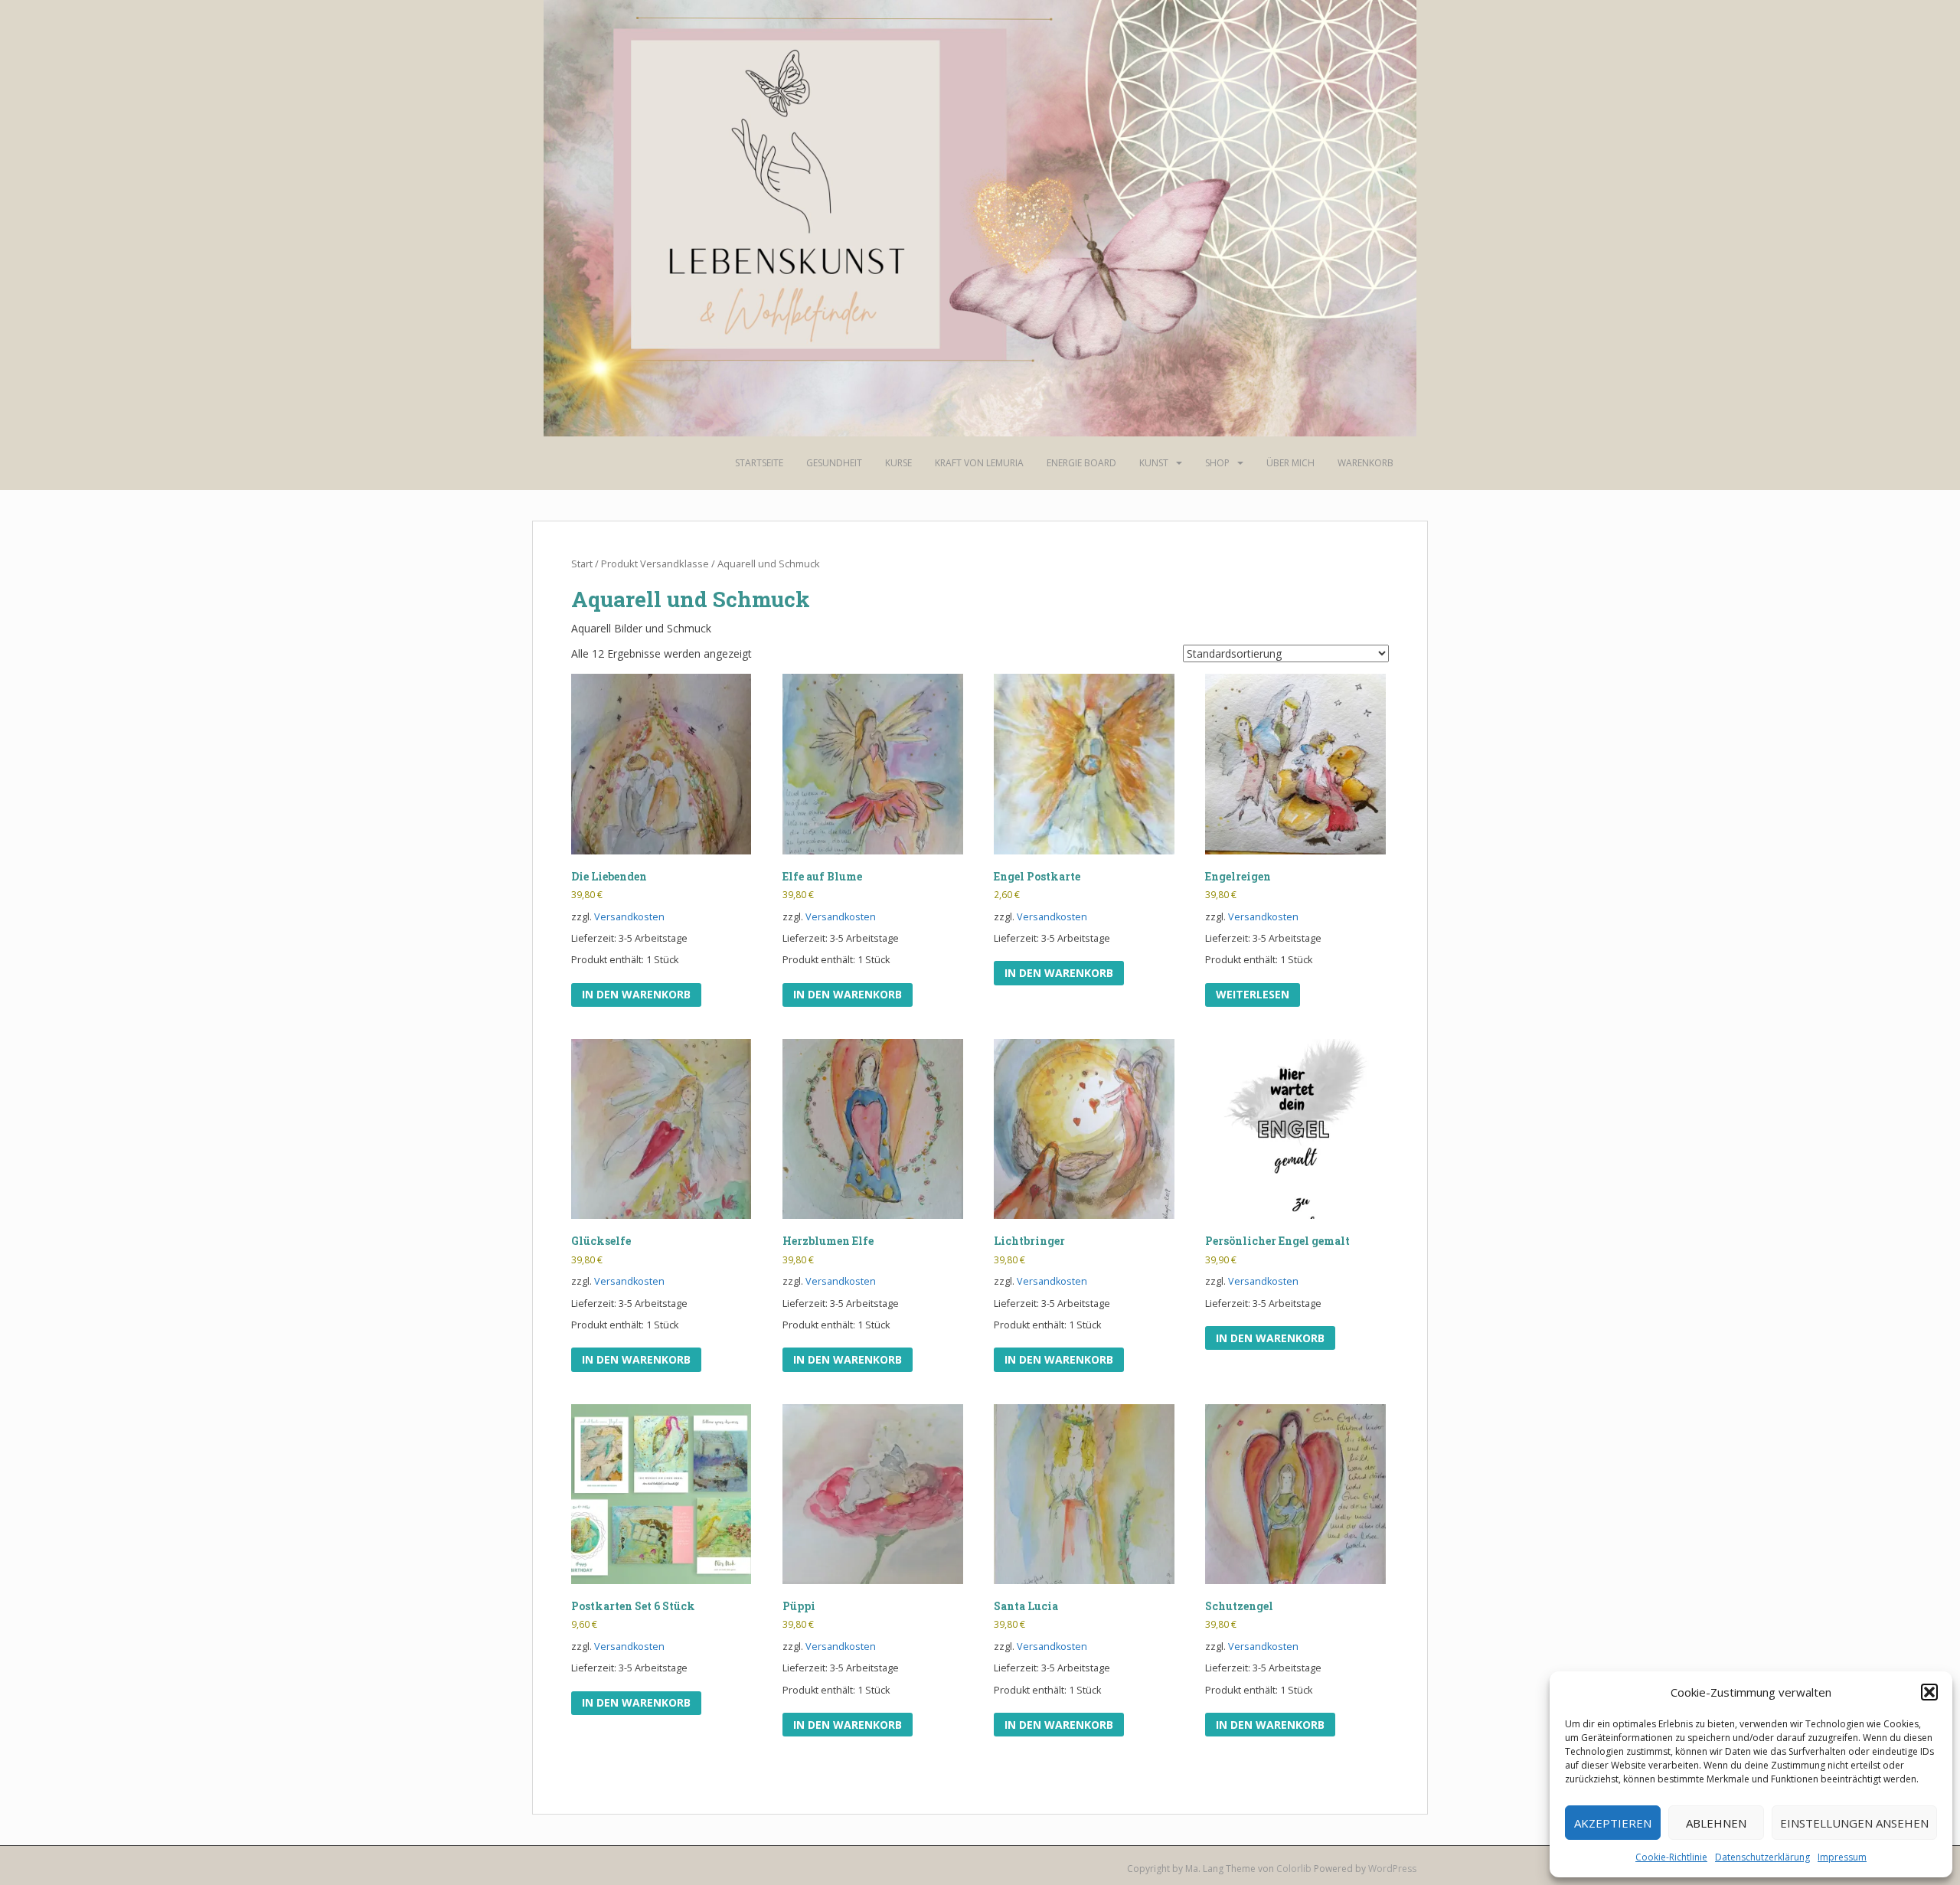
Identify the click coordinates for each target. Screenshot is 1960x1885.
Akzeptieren (1613, 1823)
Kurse (898, 463)
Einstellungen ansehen (1854, 1823)
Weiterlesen (1253, 994)
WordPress (1392, 1869)
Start (582, 564)
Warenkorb (1365, 463)
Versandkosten (629, 917)
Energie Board (1081, 463)
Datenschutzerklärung (1762, 1857)
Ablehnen (1716, 1823)
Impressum (1842, 1857)
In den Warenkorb (636, 994)
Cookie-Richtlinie (1671, 1857)
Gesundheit (834, 463)
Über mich (1290, 463)
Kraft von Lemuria (979, 463)
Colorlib (1294, 1869)
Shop (1217, 463)
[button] (1929, 1692)
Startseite (759, 463)
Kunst (1154, 463)
